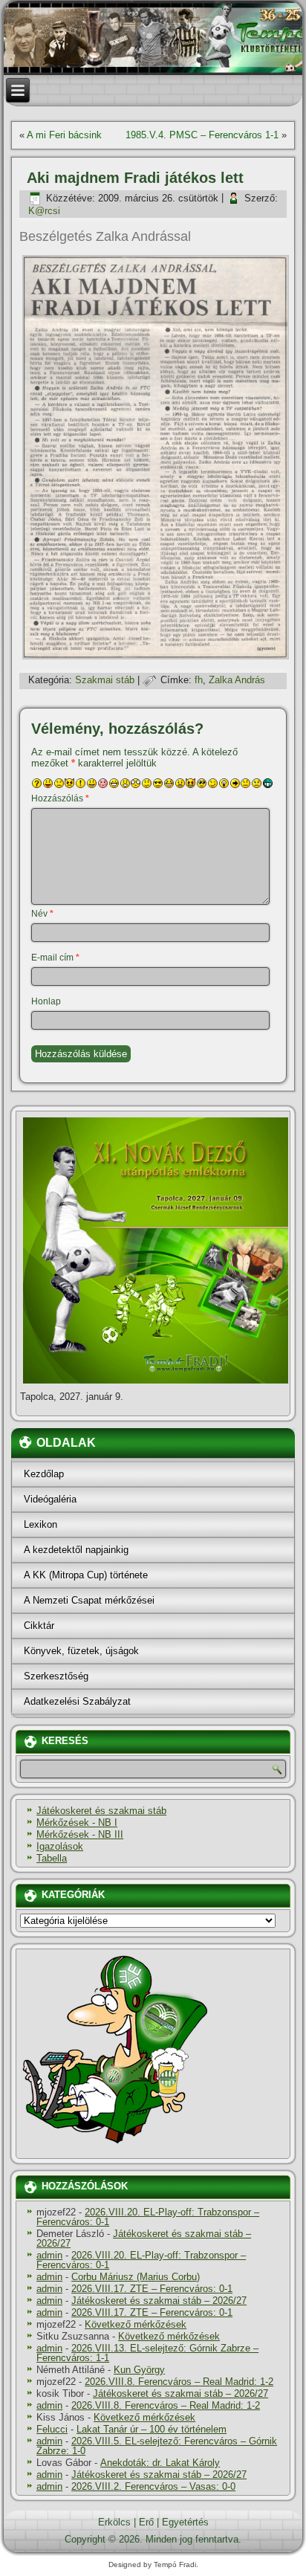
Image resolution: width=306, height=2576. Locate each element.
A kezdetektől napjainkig (76, 1550)
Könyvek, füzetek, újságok (81, 1651)
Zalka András (237, 680)
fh (199, 680)
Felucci (52, 2429)
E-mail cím (55, 958)
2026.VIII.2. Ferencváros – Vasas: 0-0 (153, 2486)
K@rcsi (44, 211)
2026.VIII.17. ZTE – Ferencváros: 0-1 (152, 2289)
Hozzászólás (60, 798)
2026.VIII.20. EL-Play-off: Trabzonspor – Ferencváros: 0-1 (148, 2217)
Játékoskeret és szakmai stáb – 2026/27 (144, 2238)
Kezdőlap (44, 1474)
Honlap (46, 1001)
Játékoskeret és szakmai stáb (101, 1811)
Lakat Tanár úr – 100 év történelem (152, 2429)
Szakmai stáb (105, 680)
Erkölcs (114, 2522)
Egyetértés (185, 2522)
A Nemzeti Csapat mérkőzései (89, 1600)
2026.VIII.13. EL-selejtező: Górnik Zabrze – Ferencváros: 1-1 (147, 2353)
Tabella (52, 1858)
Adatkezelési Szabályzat (77, 1701)
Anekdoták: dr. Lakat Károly (160, 2463)
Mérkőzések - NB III (80, 1834)
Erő (146, 2522)
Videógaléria (50, 1499)
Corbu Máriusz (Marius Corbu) (136, 2277)
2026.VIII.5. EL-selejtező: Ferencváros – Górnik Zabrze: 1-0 (157, 2446)
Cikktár (39, 1626)
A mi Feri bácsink (64, 135)
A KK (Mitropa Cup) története (86, 1575)
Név (42, 914)
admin (49, 2255)
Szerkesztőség (56, 1676)
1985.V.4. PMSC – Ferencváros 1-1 (202, 135)
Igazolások (60, 1846)
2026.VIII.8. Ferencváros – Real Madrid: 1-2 (179, 2382)
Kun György (139, 2370)
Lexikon (40, 1524)
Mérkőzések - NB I (77, 1823)
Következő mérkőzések (136, 2324)
